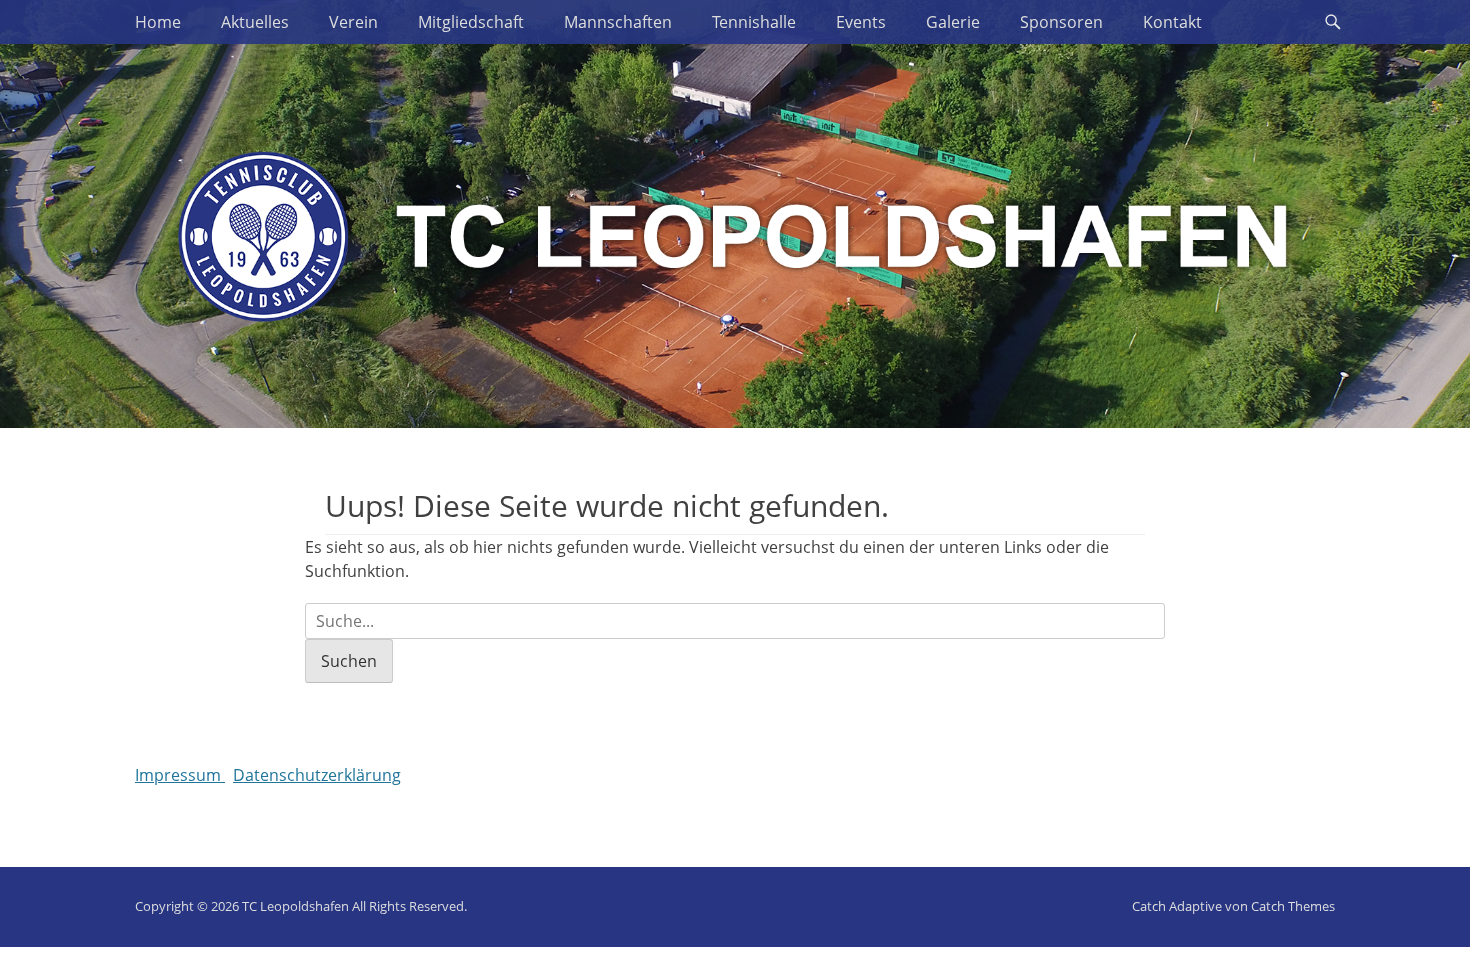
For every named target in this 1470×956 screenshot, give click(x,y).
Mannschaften (618, 22)
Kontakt (1172, 22)
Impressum (180, 775)
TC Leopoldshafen (295, 906)
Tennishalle (754, 22)
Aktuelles (255, 22)
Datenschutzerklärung (317, 775)
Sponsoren (1061, 22)
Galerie (953, 22)
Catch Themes (1293, 906)
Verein (353, 22)
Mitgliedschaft (471, 22)
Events (861, 22)
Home (158, 22)
